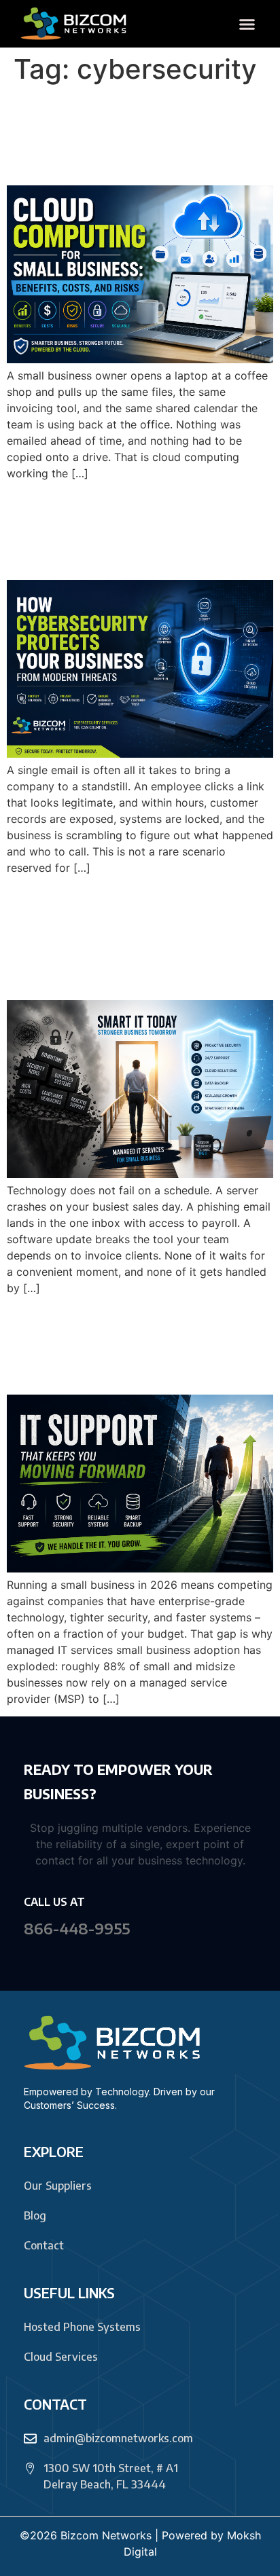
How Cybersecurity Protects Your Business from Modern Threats (126, 530)
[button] (247, 24)
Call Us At (54, 1902)
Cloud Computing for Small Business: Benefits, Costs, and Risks (136, 135)
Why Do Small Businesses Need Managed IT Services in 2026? (139, 1344)
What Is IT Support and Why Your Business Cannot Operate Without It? (133, 937)
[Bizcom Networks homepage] (74, 24)
